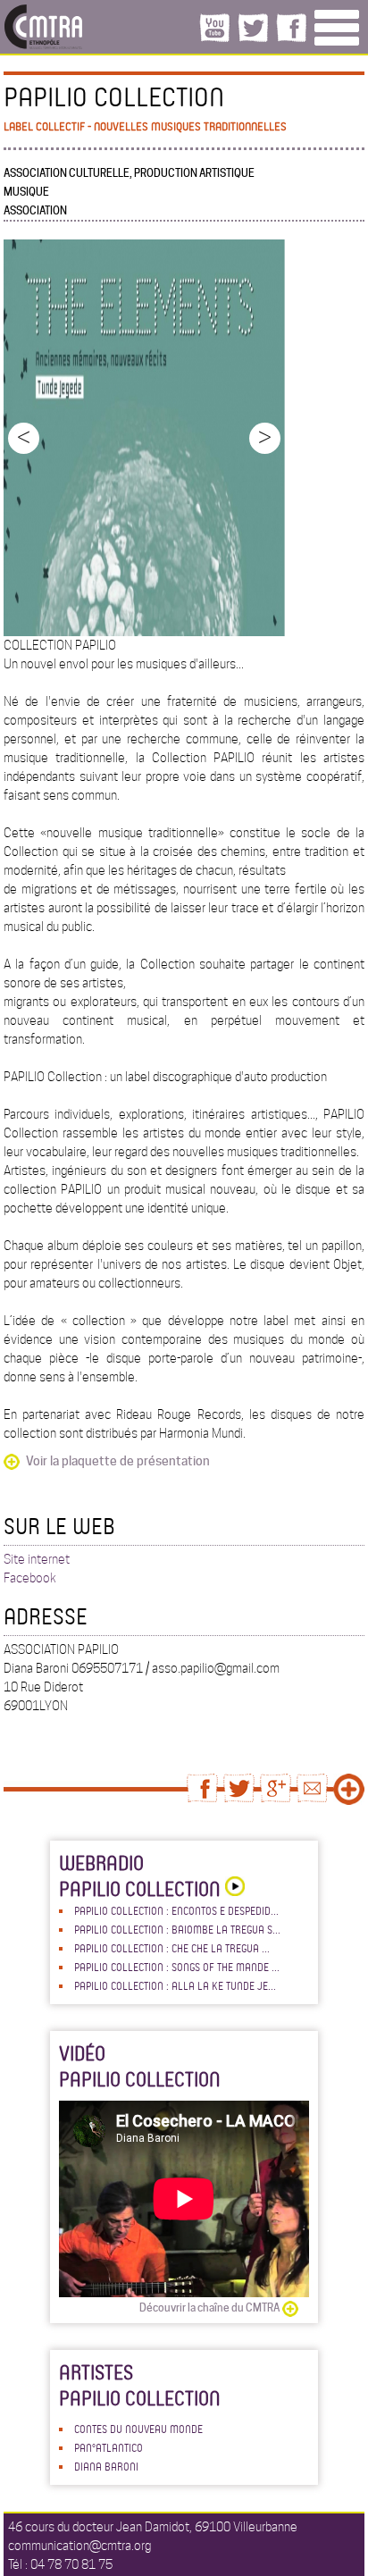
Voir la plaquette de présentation (118, 1461)
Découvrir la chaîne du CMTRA (209, 2307)
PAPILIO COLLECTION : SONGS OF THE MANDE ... (177, 1967)
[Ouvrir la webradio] (233, 1888)
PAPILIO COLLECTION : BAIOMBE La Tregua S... (177, 1929)
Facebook (30, 1578)
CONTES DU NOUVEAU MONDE (138, 2429)
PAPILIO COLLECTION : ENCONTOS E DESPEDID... (176, 1910)
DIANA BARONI (106, 2466)
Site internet (37, 1559)
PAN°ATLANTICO (109, 2447)
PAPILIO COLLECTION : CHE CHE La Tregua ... (172, 1948)
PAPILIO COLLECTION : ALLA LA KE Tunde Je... (175, 1985)
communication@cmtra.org (79, 2546)
